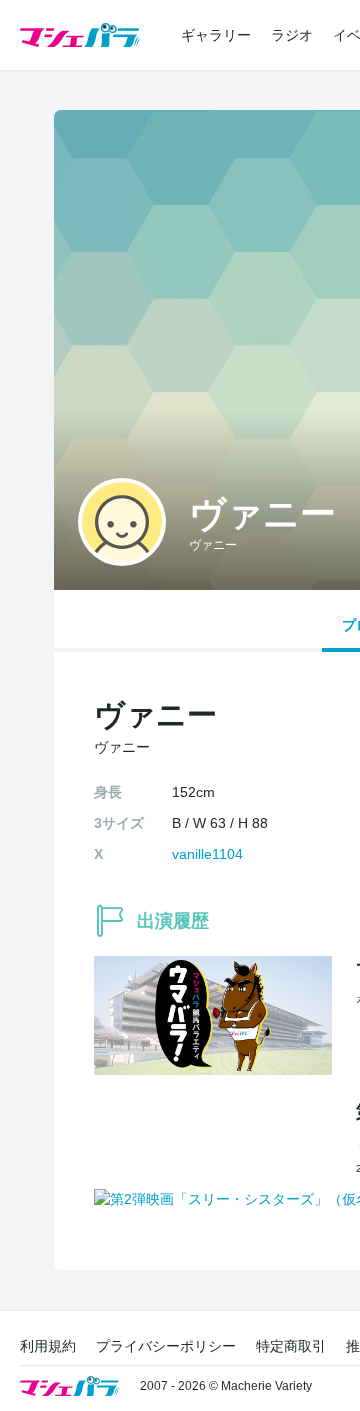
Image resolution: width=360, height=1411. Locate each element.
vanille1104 (207, 854)
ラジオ (292, 35)
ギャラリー (216, 35)
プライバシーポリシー (166, 1346)
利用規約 (48, 1346)
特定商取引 (291, 1346)
